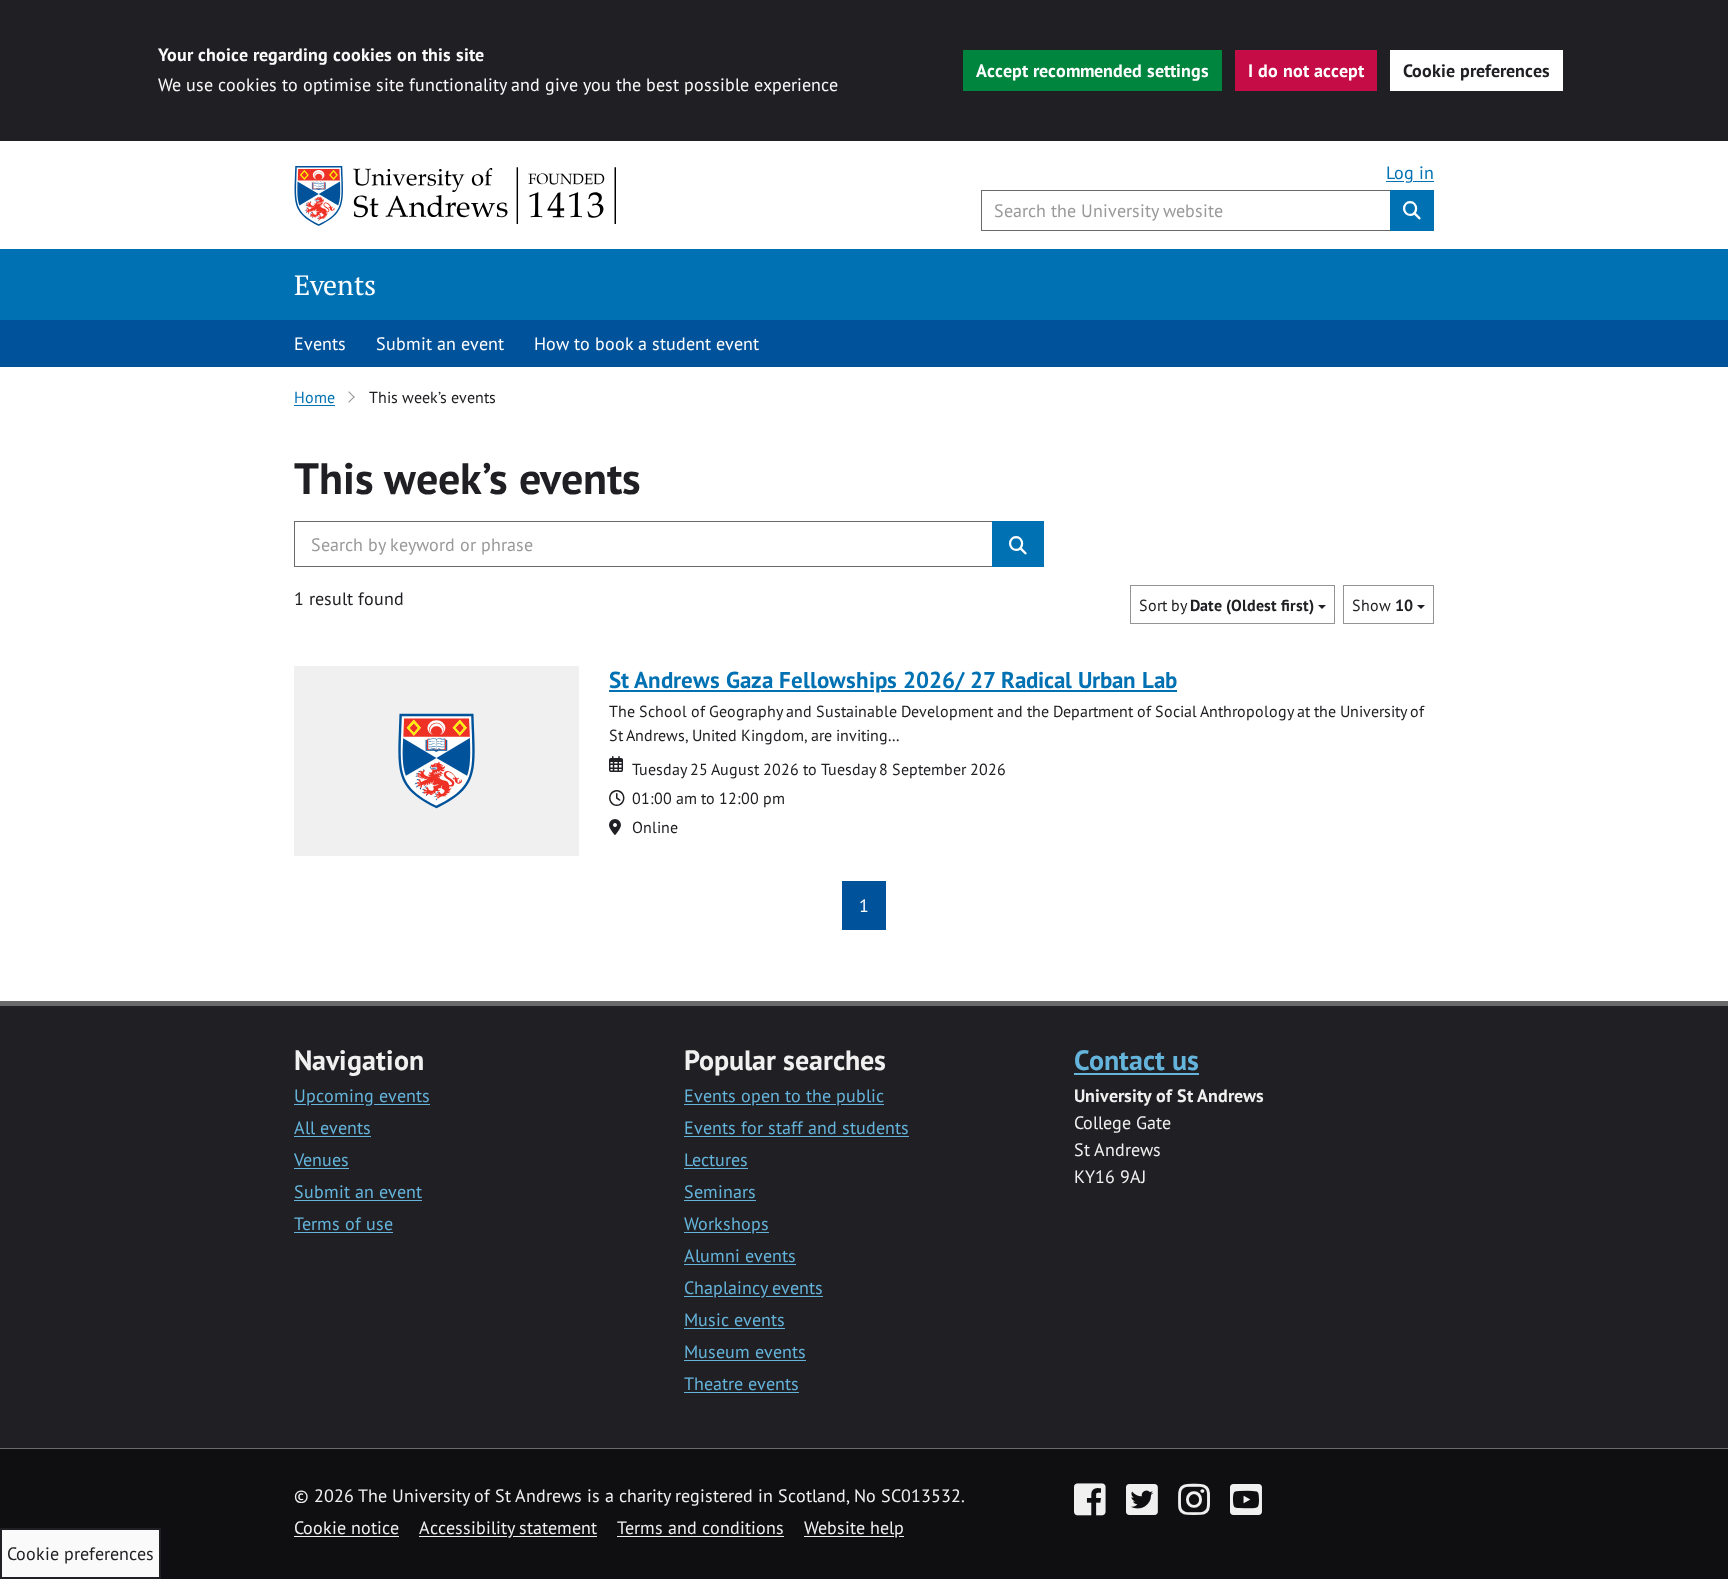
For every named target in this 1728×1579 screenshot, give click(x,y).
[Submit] (1018, 544)
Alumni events (740, 1255)
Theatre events (741, 1383)
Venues (321, 1159)
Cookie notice (346, 1527)
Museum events (745, 1351)
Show (1382, 605)
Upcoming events (362, 1095)
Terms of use (343, 1223)
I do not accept (1306, 70)
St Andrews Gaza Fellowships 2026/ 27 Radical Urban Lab (893, 679)
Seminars (720, 1191)
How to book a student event (646, 343)
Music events (734, 1319)
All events (332, 1127)
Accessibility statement (508, 1527)
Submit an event (440, 343)
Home (314, 397)
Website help (854, 1527)
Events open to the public (784, 1095)
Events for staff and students (796, 1127)
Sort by (1226, 605)
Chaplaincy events (753, 1287)
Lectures (716, 1159)
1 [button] (864, 905)
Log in (1410, 172)
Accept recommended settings (1092, 70)
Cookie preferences (1476, 70)
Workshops (726, 1223)
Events (335, 284)
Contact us (1136, 1059)
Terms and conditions (700, 1527)
